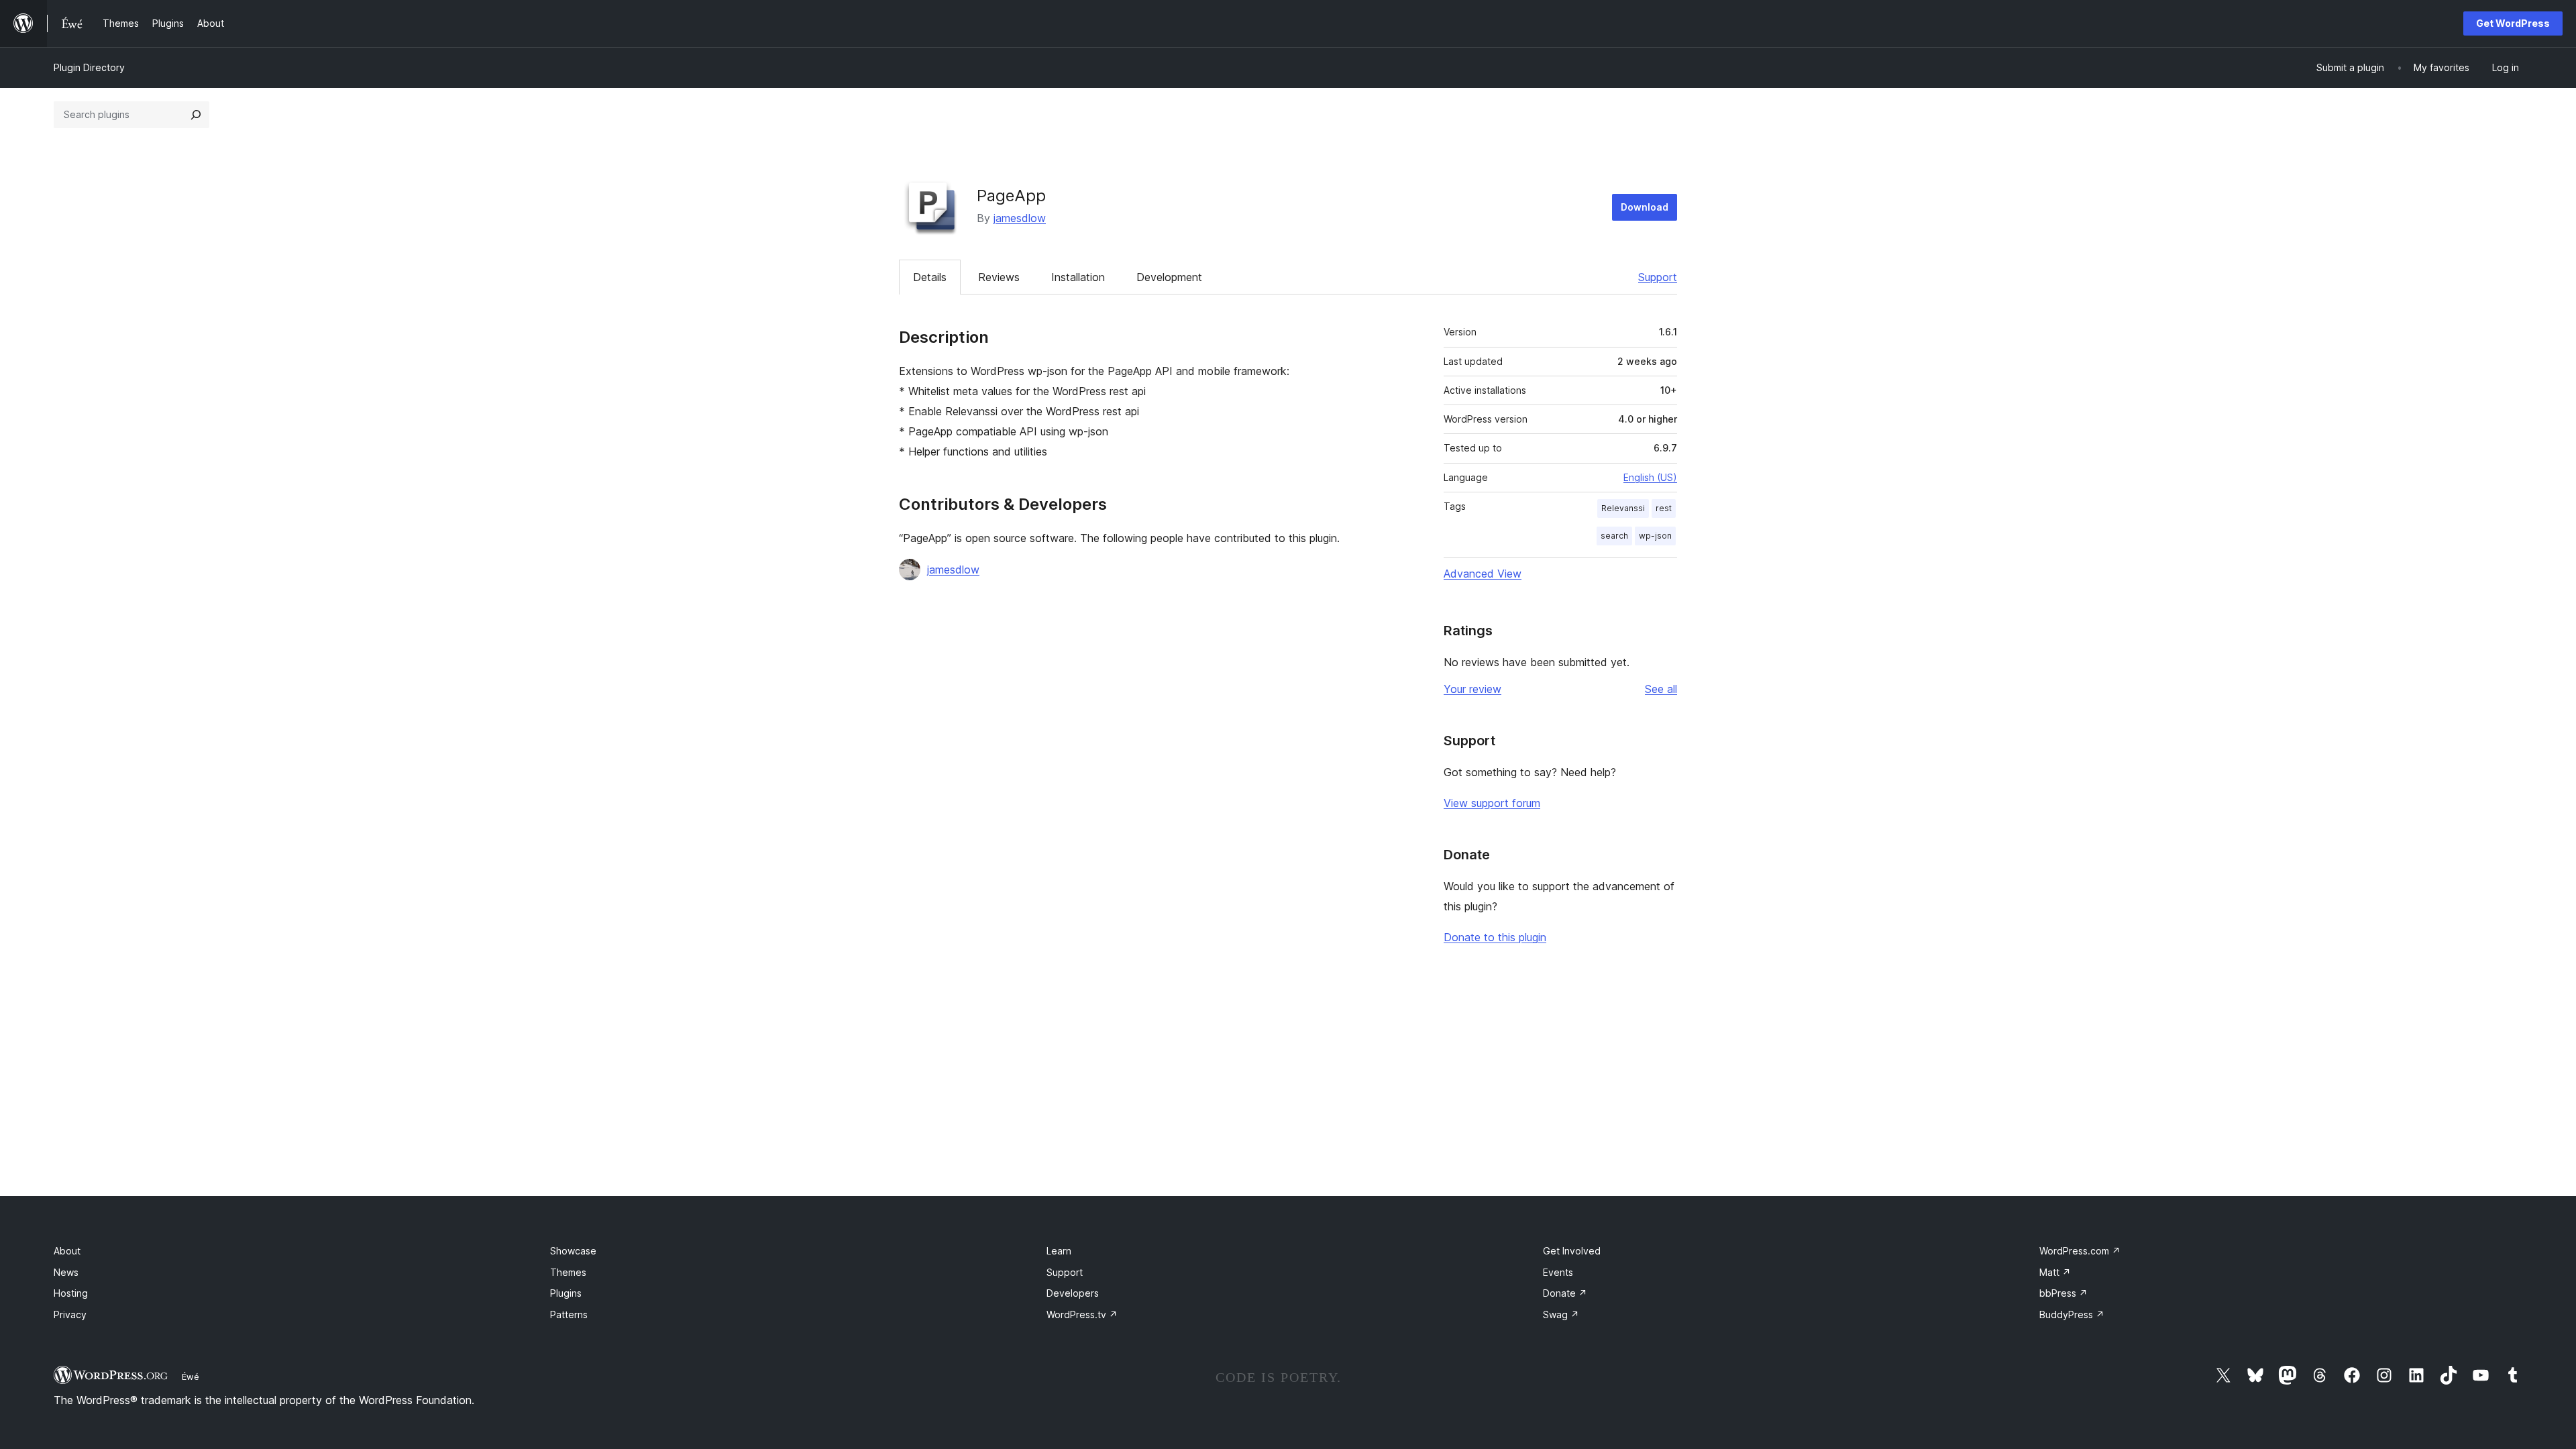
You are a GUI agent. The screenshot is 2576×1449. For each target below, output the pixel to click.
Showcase (573, 1251)
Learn (1059, 1251)
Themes (568, 1272)
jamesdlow (1020, 218)
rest (1664, 508)
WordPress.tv (1082, 1314)
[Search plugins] (196, 115)
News (66, 1272)
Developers (1073, 1293)
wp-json (1655, 536)
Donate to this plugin (1495, 937)
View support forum (1492, 803)
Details (930, 277)
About (67, 1251)
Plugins (566, 1293)
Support (1658, 277)
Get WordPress (2513, 23)
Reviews (999, 277)
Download (1645, 207)
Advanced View (1483, 574)
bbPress (2063, 1293)
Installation (1078, 277)
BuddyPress (2072, 1314)
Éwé (191, 1377)
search (1614, 536)
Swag (1561, 1314)
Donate (1565, 1293)
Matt (2055, 1272)
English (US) (1650, 477)
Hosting (71, 1293)
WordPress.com (2080, 1251)
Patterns (569, 1314)
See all (1661, 689)
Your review (1472, 689)
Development (1169, 277)
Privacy (70, 1314)
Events (1558, 1272)
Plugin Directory (89, 67)
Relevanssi (1623, 508)
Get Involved (1572, 1251)
